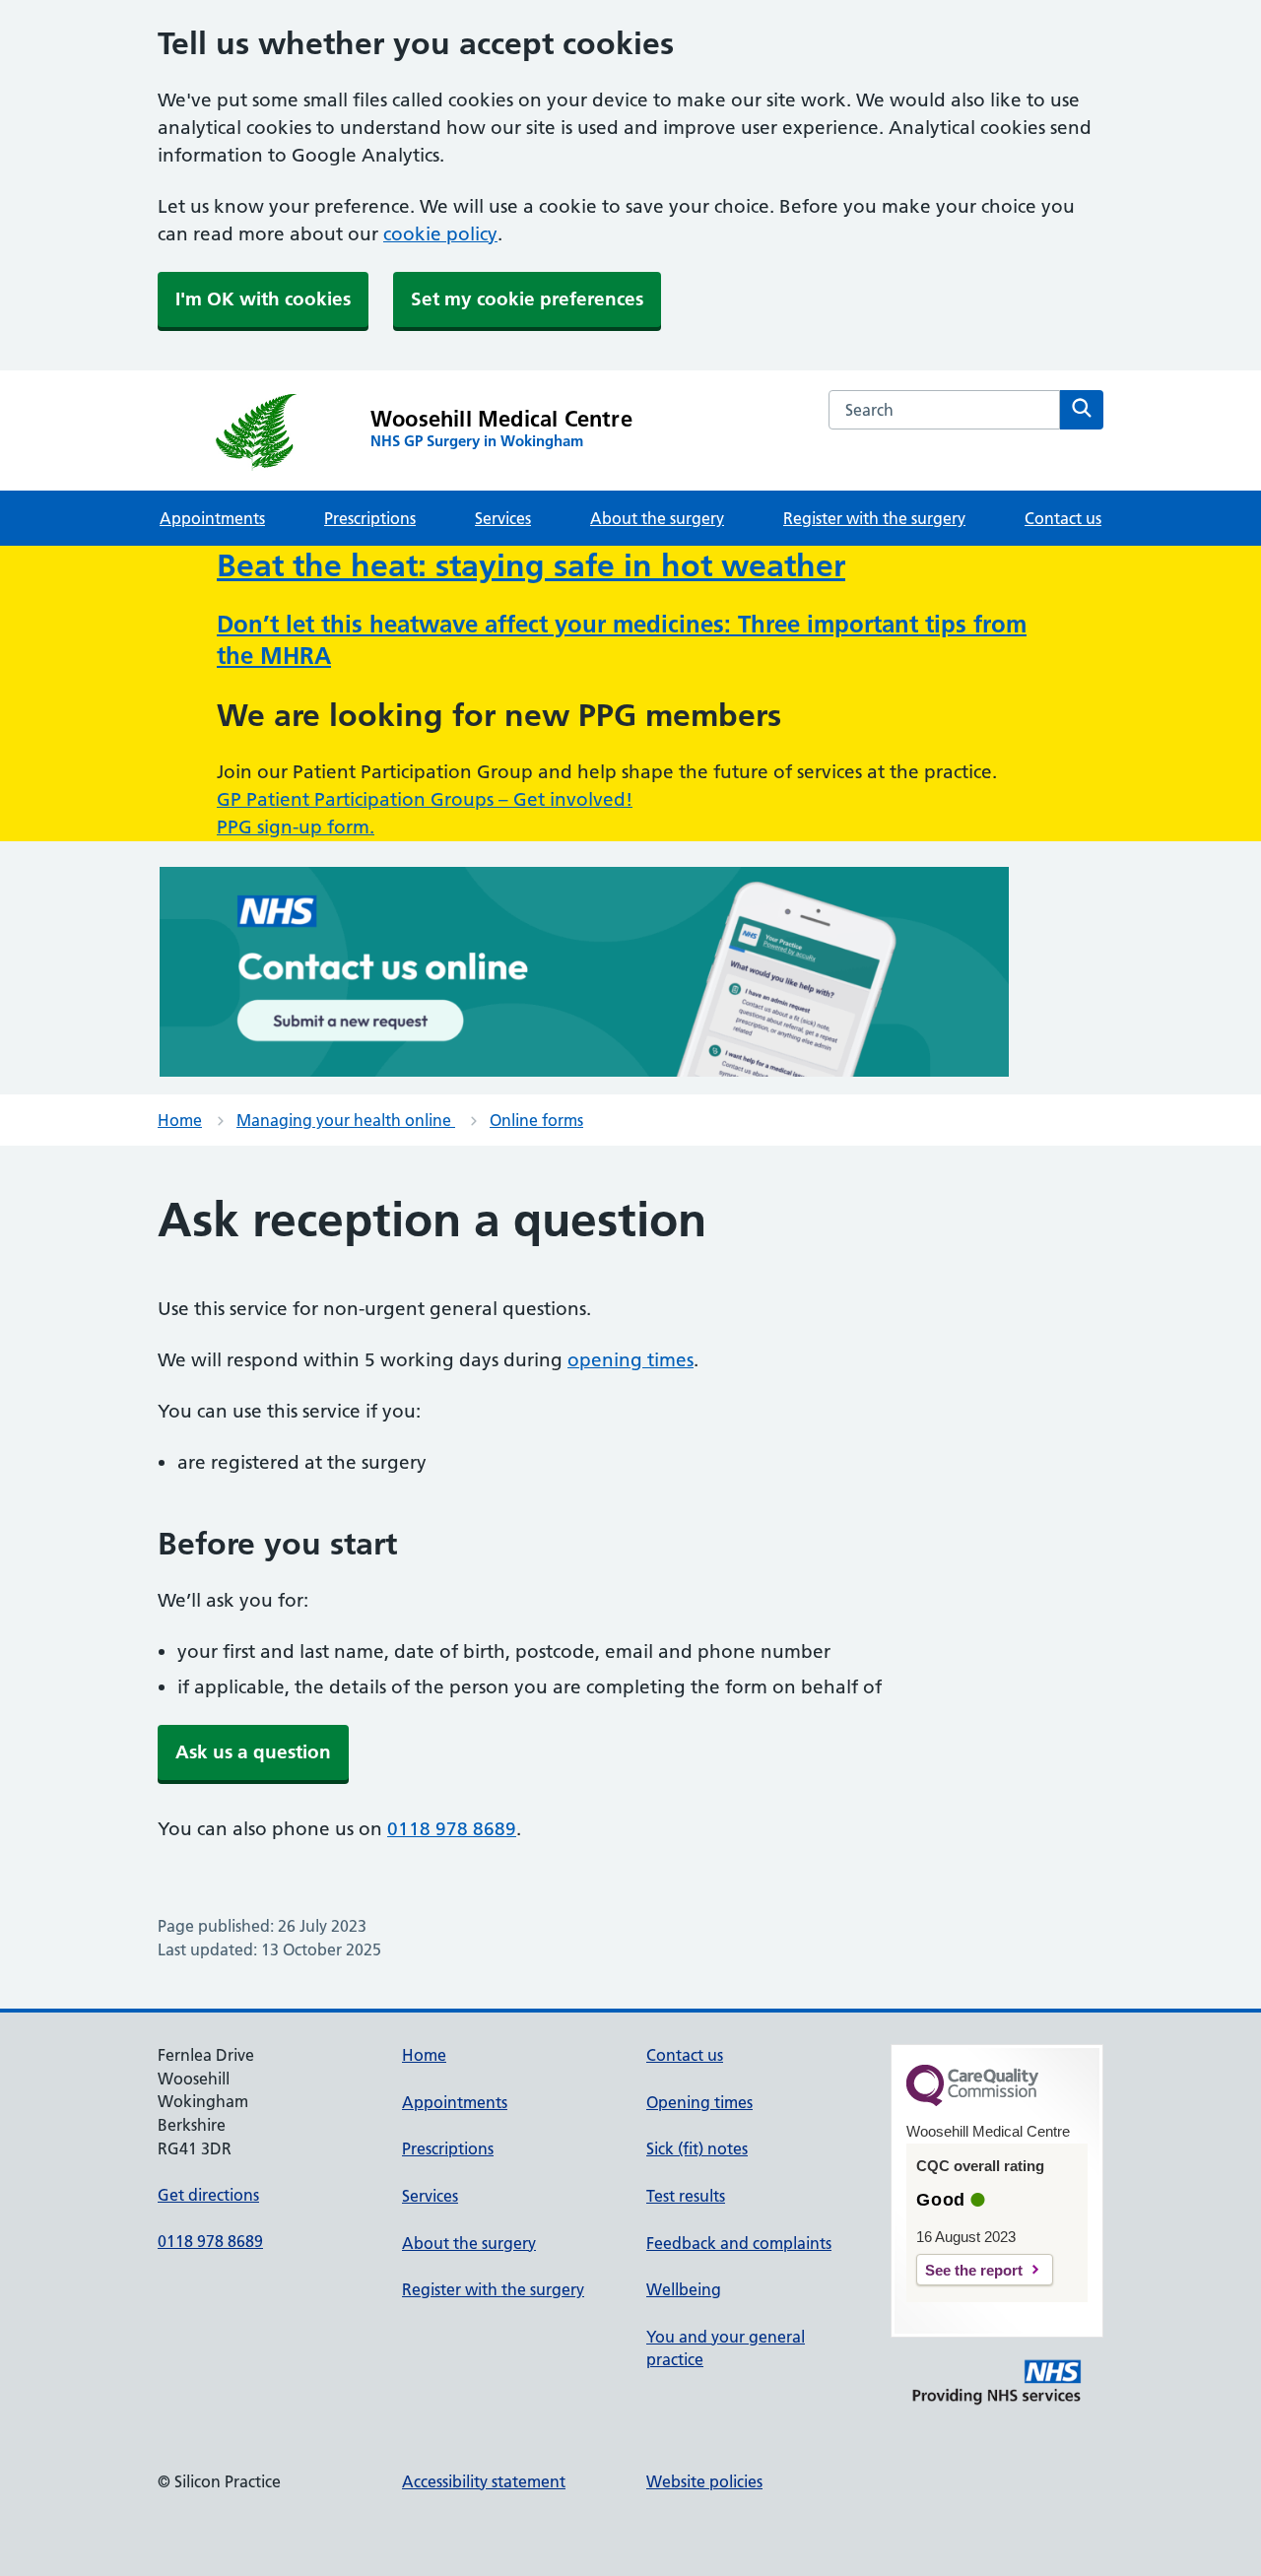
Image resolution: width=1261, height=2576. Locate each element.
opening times (630, 1360)
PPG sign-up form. (296, 827)
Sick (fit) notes (697, 2148)
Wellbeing (684, 2289)
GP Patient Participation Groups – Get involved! (425, 799)
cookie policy (440, 234)
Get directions (208, 2195)
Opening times (699, 2102)
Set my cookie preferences (527, 299)
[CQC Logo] (972, 2101)
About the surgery (657, 518)
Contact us (1063, 518)
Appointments (212, 518)
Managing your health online (346, 1120)
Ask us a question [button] (253, 1752)
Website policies (704, 2481)
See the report (974, 2270)
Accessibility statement (484, 2481)
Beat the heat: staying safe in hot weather (531, 565)
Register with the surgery (874, 518)
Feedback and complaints (739, 2243)
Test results (686, 2196)
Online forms (536, 1120)
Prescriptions (370, 518)
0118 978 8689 (452, 1829)
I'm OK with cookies (263, 299)
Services (503, 518)
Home (180, 1120)
